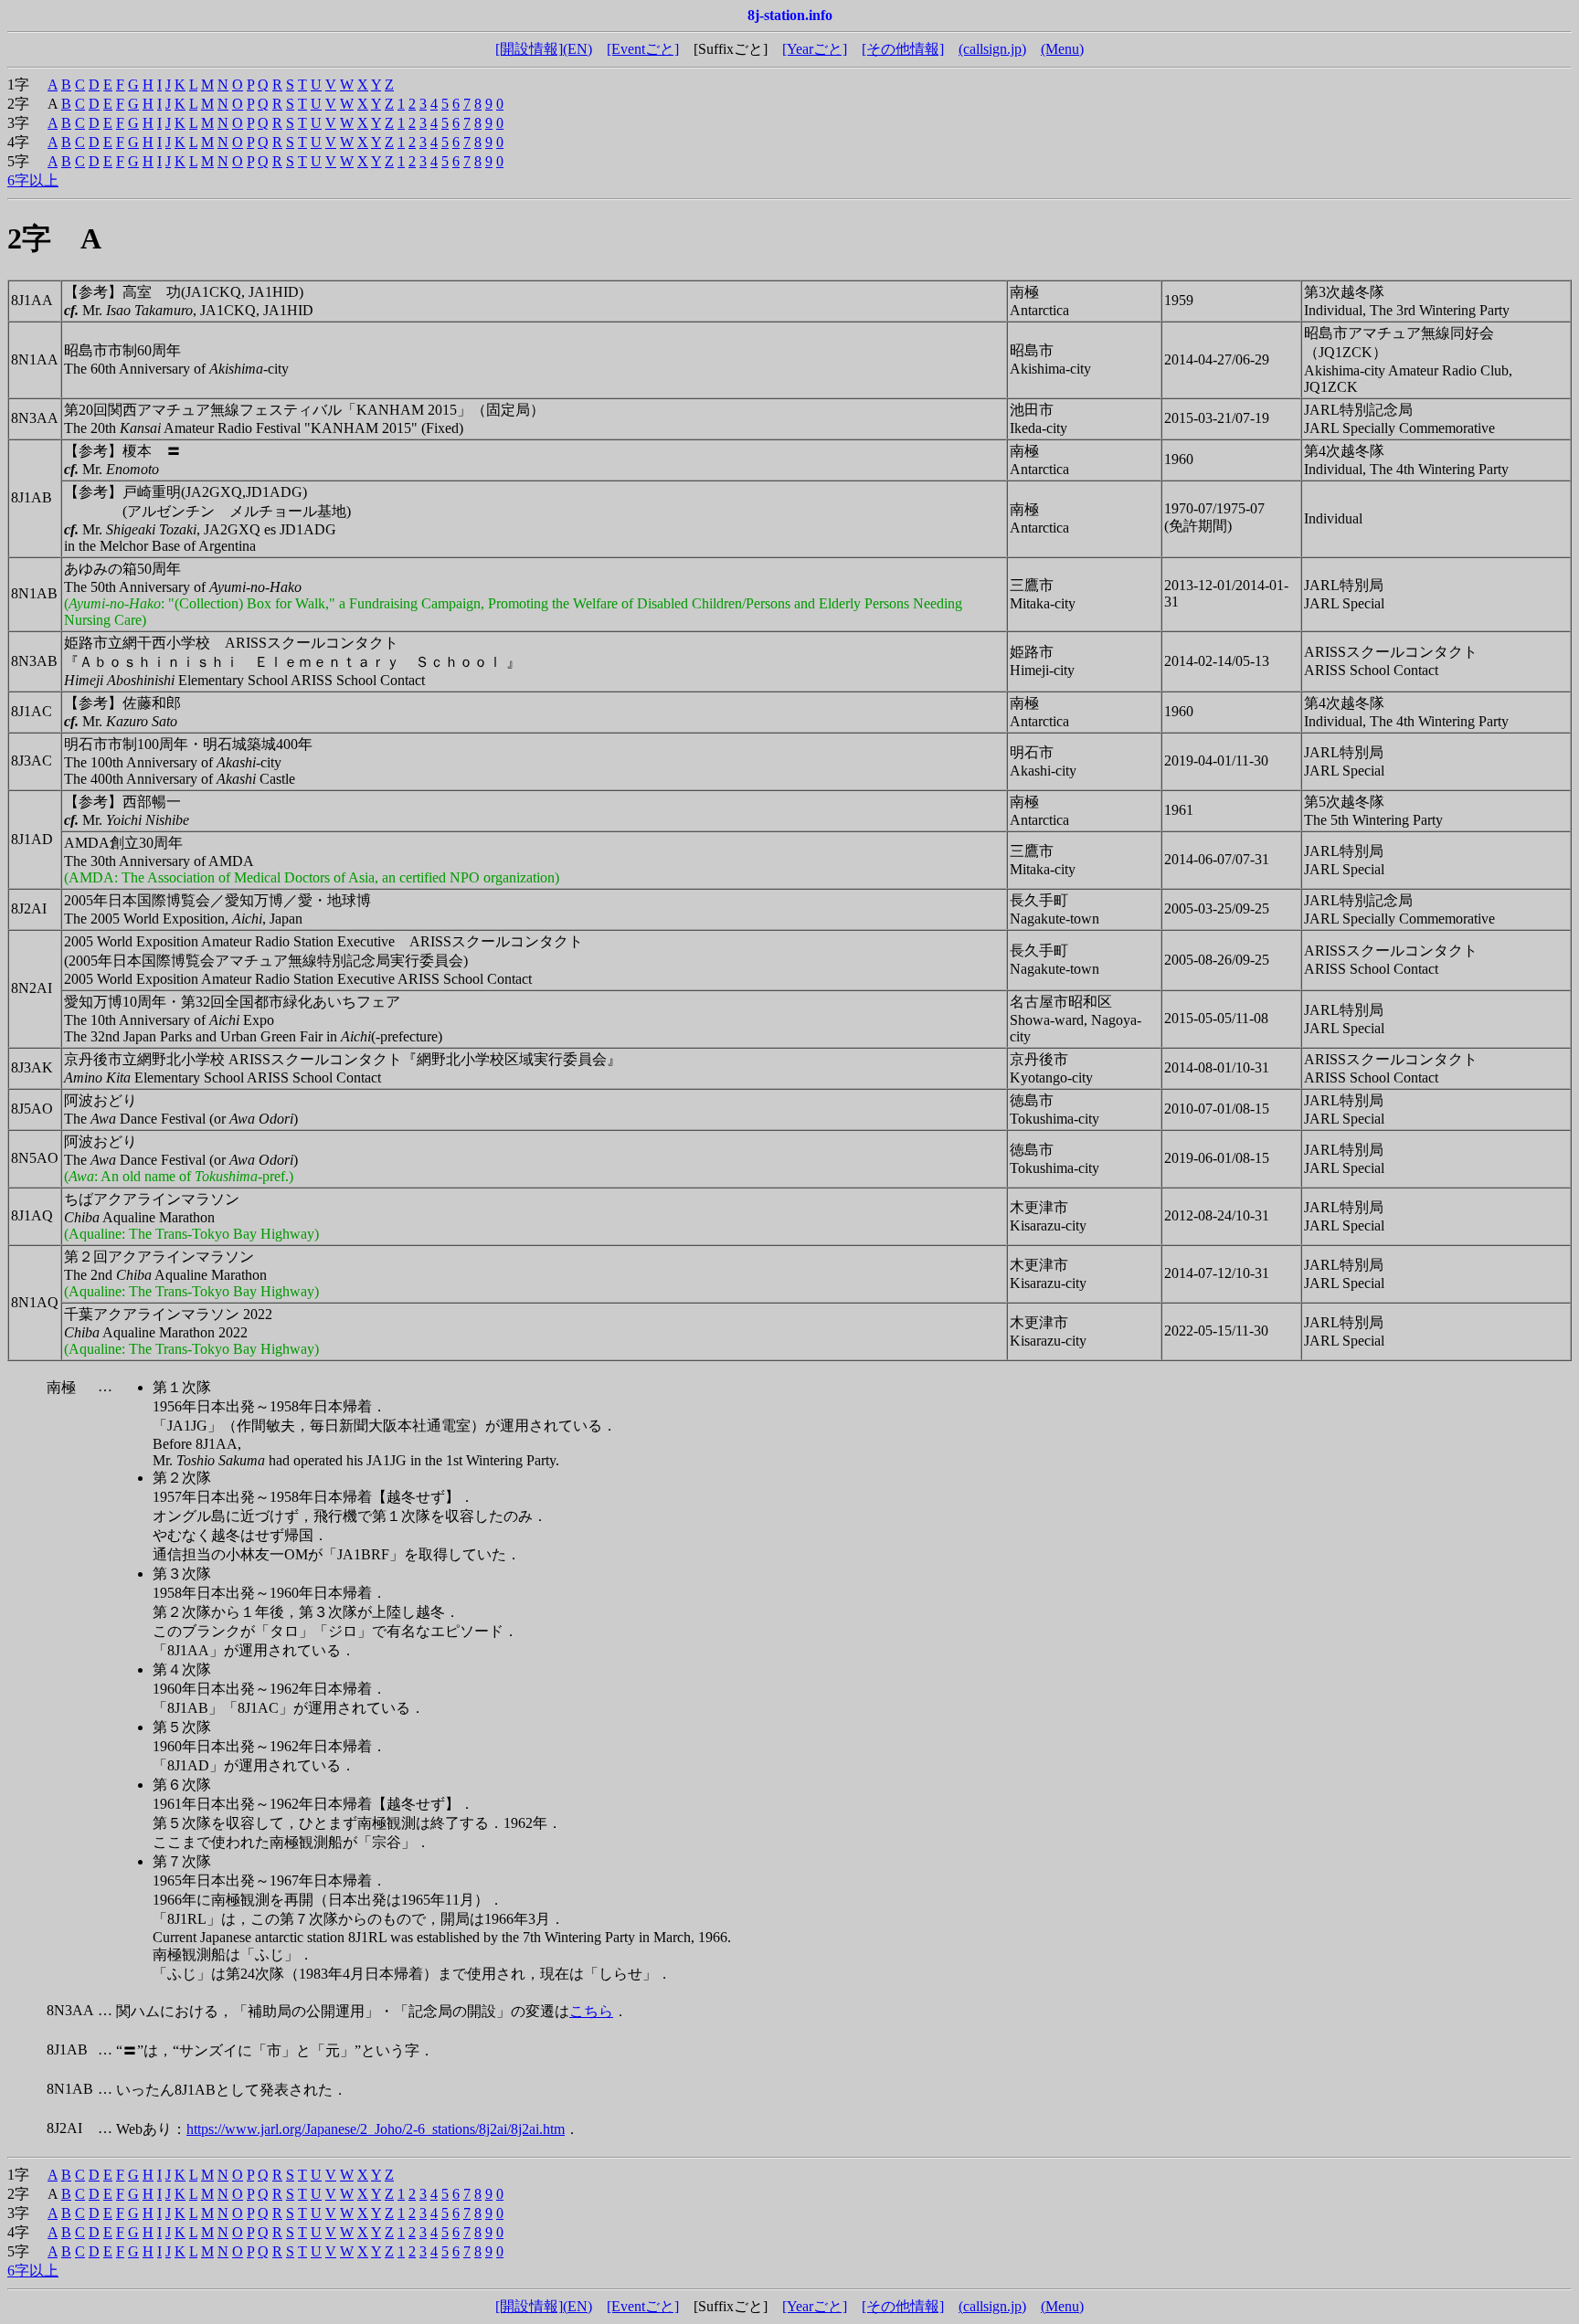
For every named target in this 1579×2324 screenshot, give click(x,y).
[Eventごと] (643, 49)
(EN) (578, 49)
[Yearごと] (815, 49)
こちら (591, 2011)
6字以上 (33, 180)
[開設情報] (529, 49)
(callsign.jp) (992, 49)
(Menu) (1062, 49)
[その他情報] (903, 49)
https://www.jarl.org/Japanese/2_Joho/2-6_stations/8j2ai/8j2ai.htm (376, 2129)
